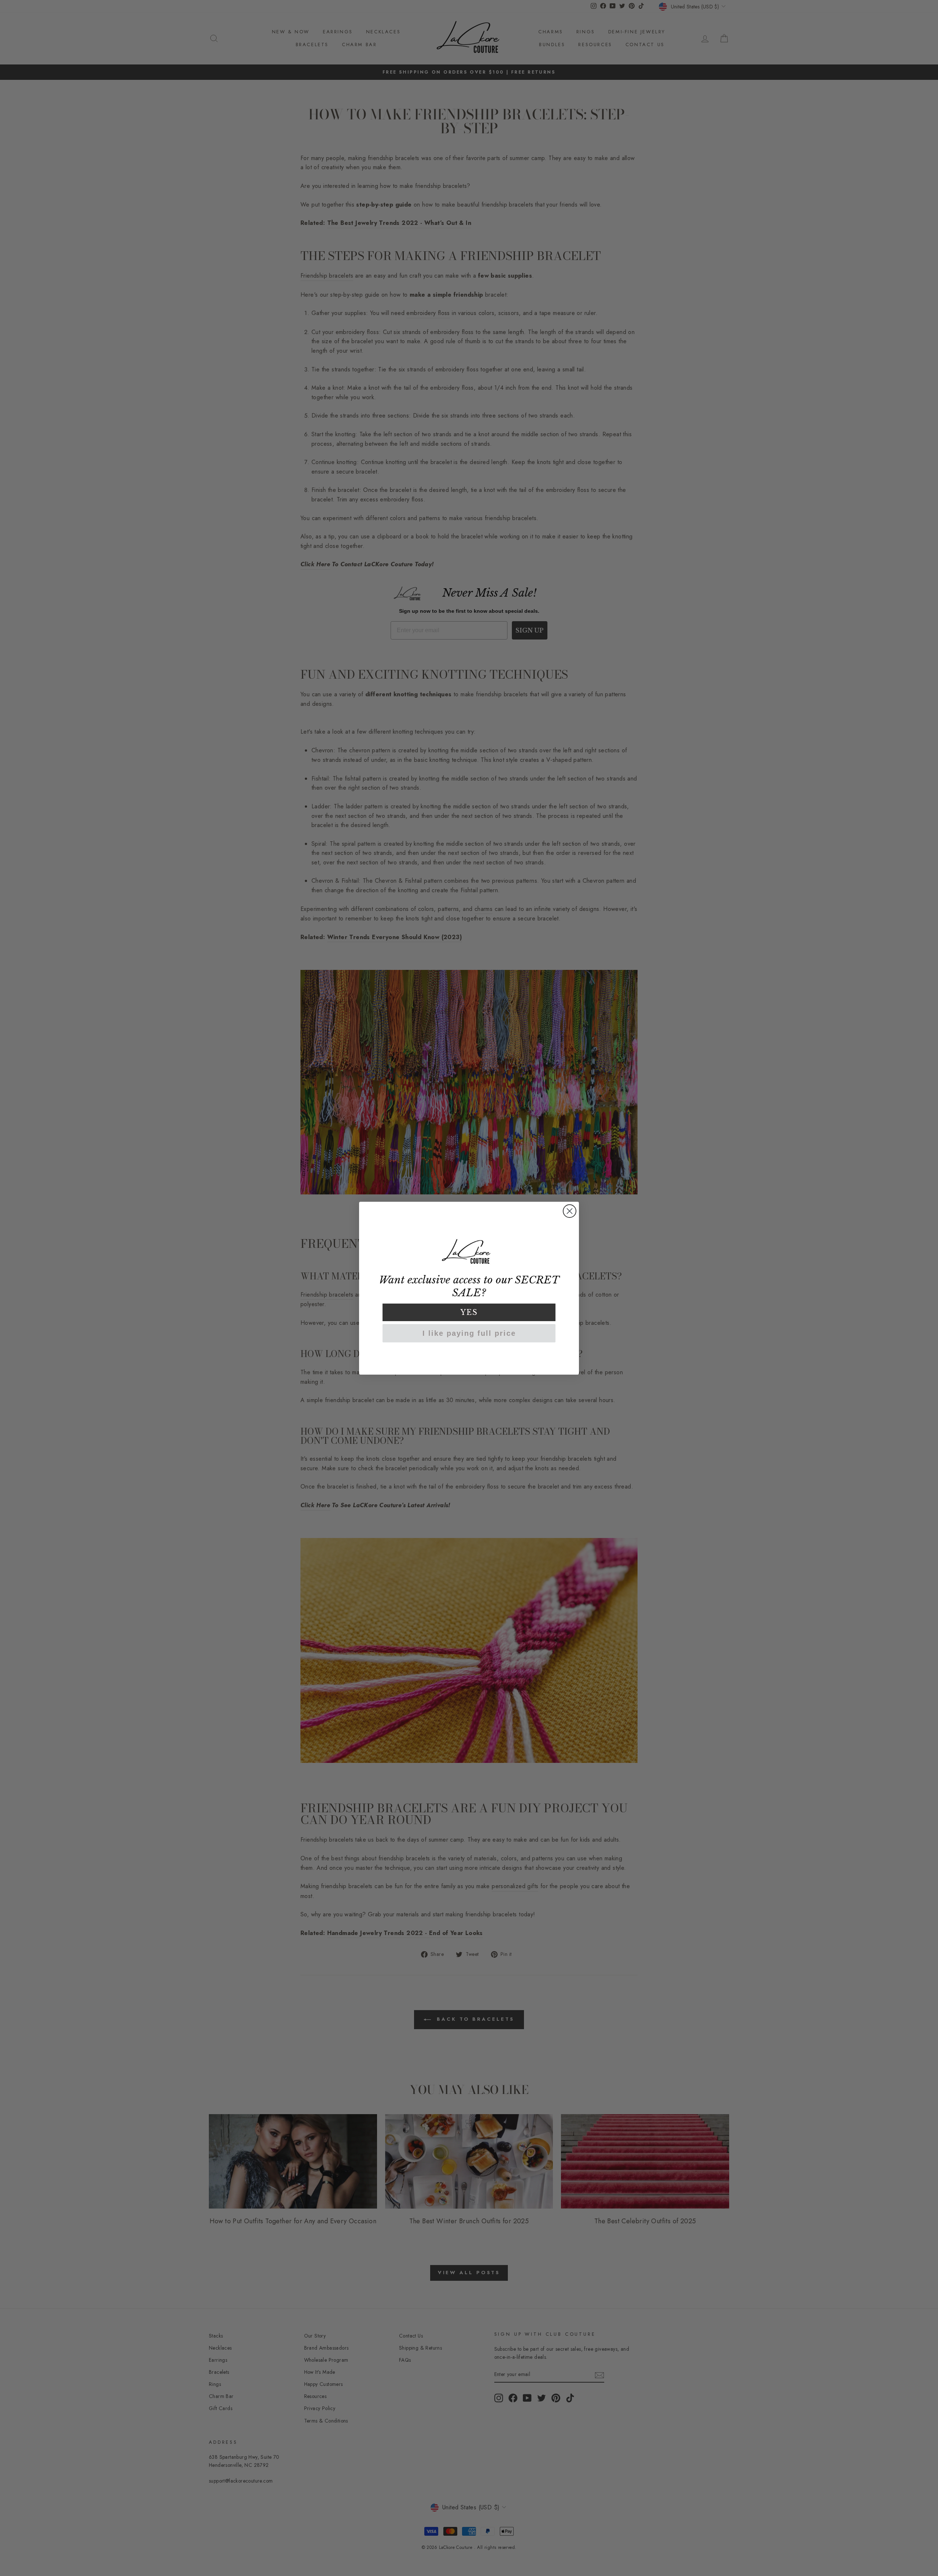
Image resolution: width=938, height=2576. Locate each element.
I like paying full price (469, 1333)
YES (469, 1312)
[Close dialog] (570, 1211)
